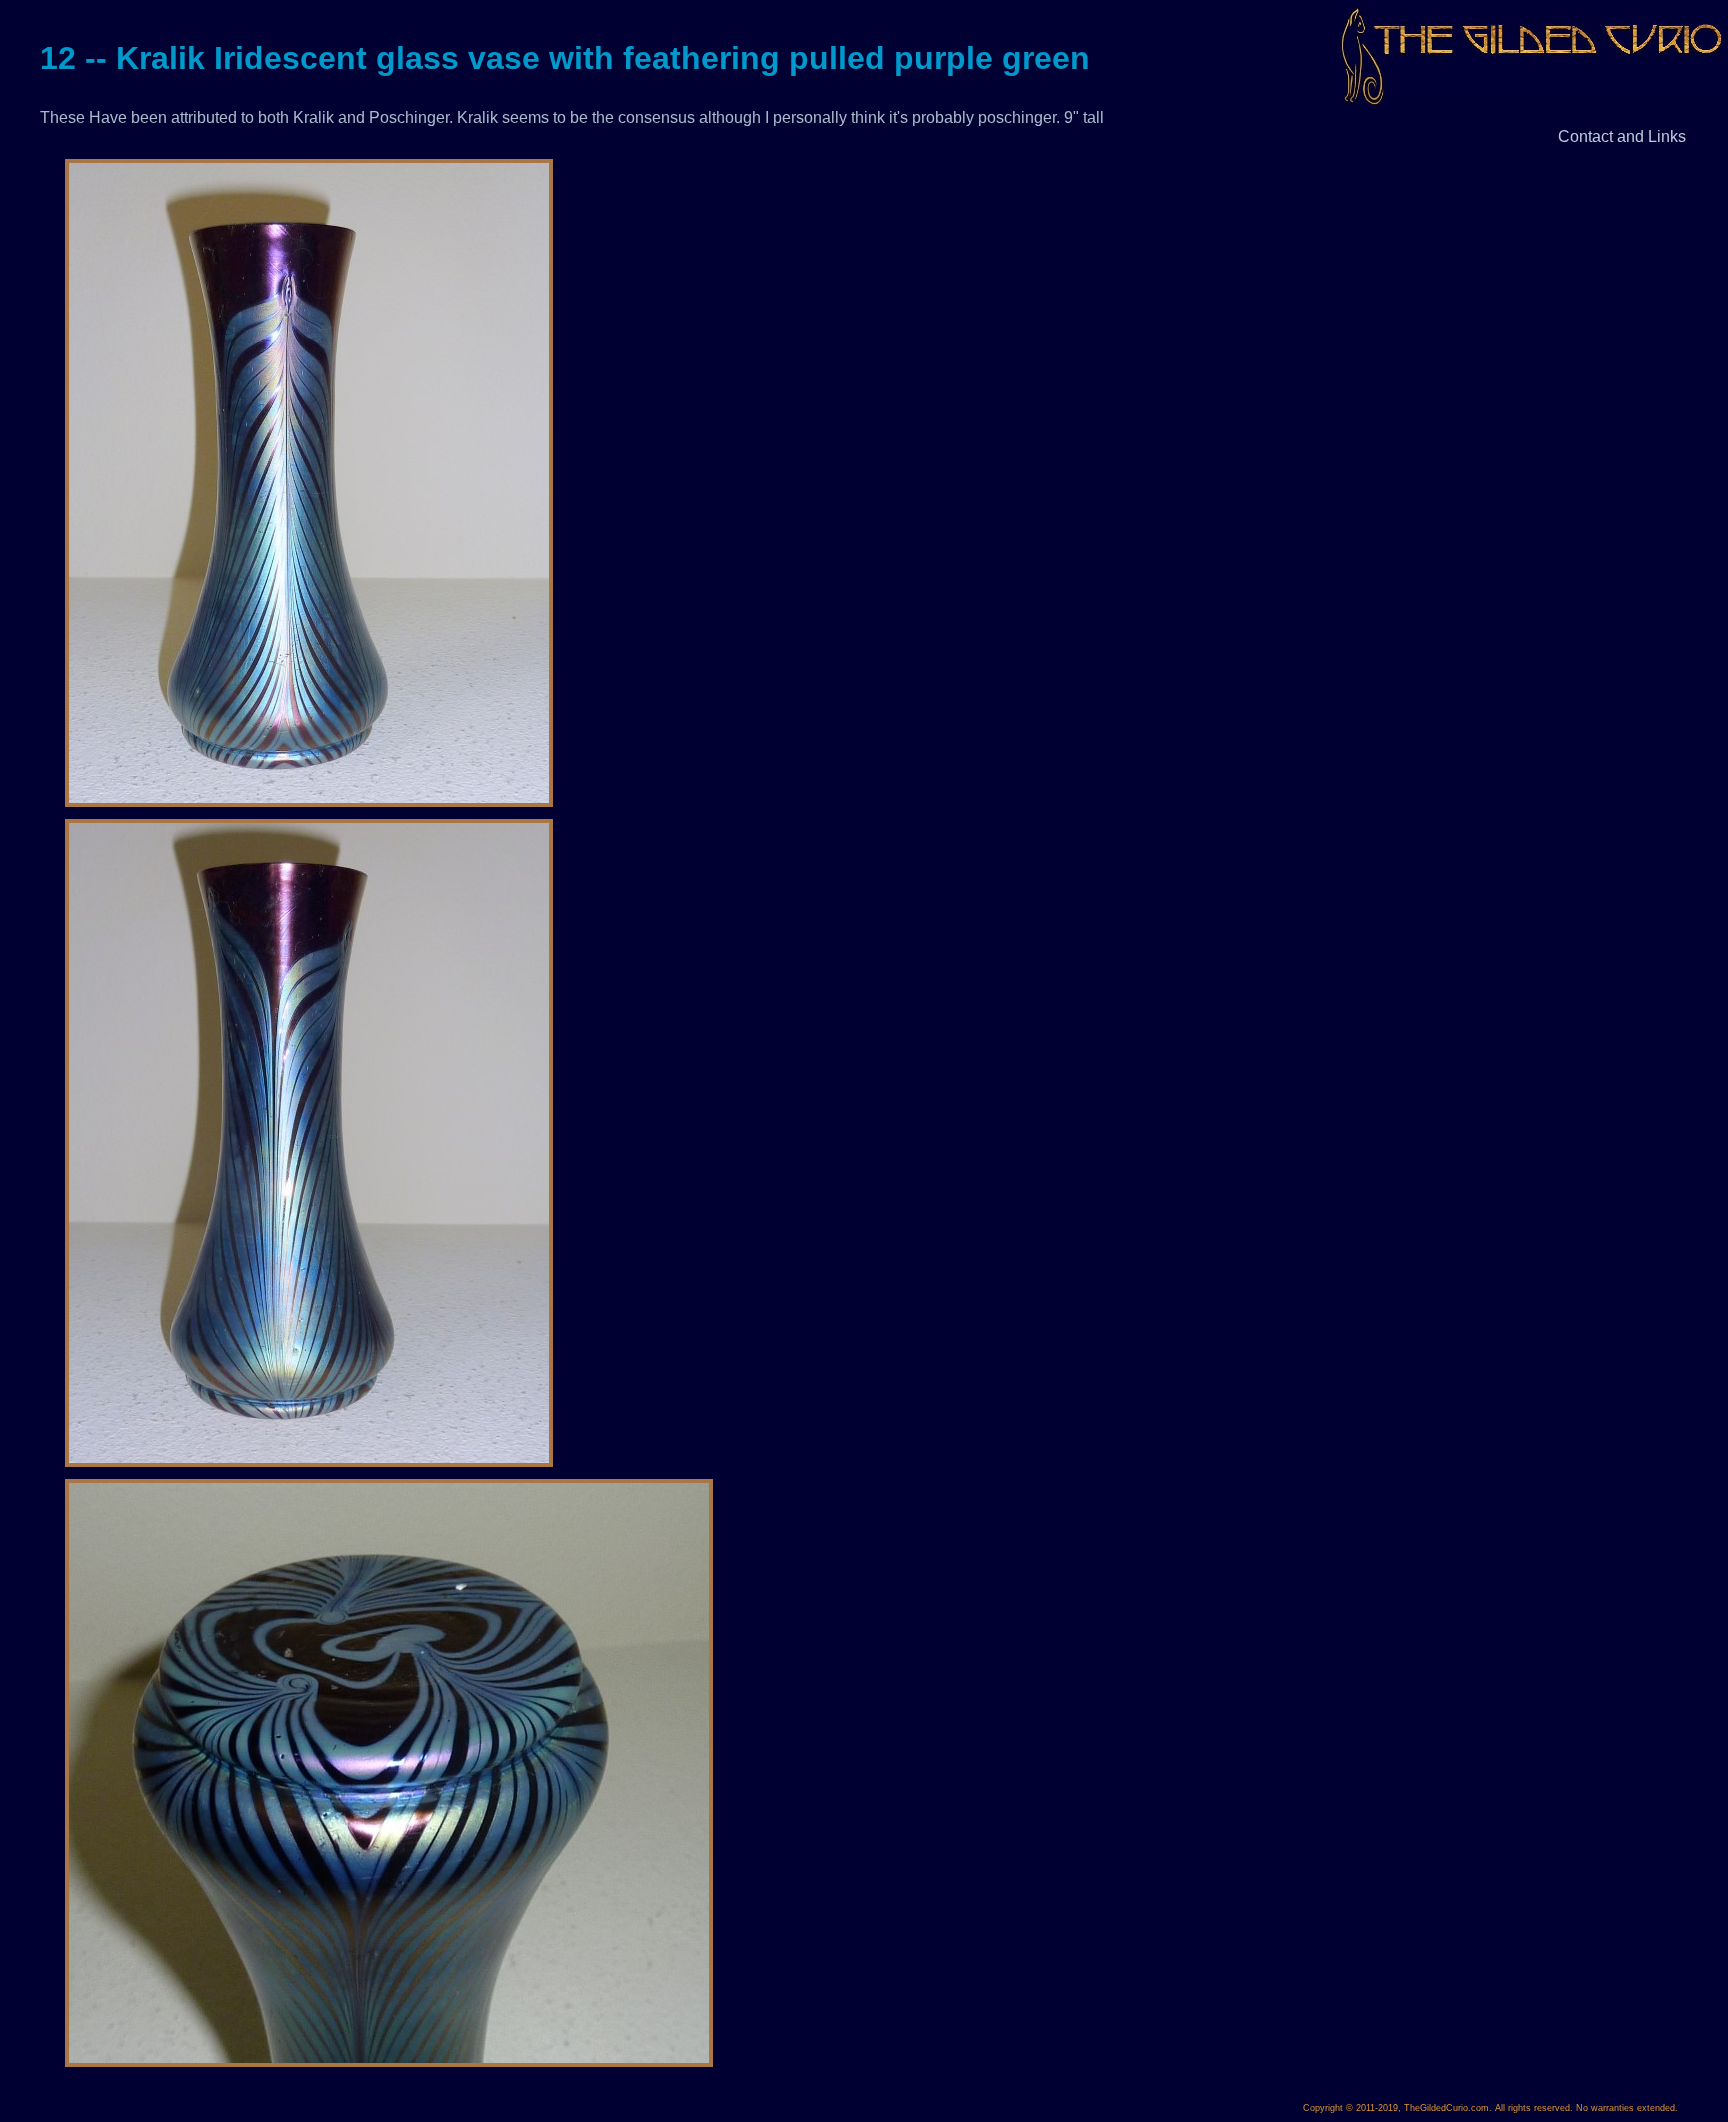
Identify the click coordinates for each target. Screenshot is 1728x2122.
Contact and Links (1622, 136)
